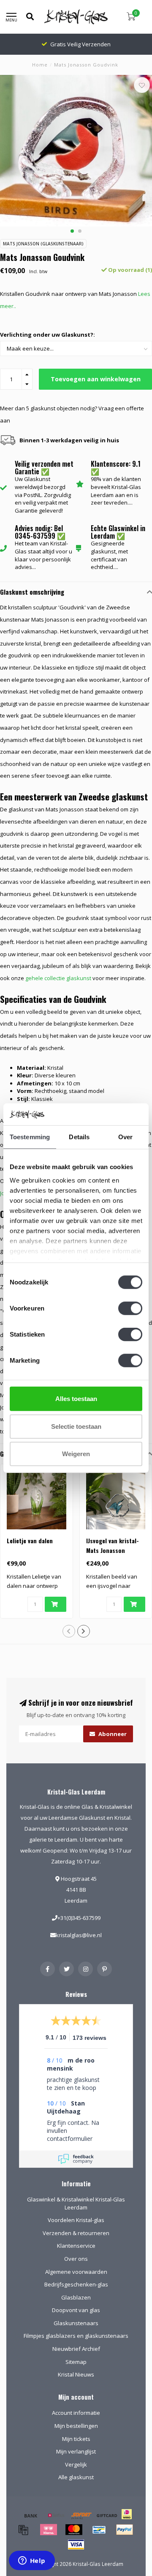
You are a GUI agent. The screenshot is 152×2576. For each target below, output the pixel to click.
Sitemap (76, 2362)
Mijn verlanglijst (76, 2451)
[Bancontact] (99, 2530)
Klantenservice (76, 2246)
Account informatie (76, 2413)
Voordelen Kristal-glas (76, 2220)
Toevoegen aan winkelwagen (96, 379)
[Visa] (76, 2544)
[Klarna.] (49, 2530)
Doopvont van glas (76, 2310)
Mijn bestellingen (76, 2426)
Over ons (76, 2259)
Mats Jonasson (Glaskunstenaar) (43, 244)
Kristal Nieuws (76, 2374)
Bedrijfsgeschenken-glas (76, 2284)
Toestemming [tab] (30, 1137)
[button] (72, 231)
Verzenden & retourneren (76, 2233)
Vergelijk (76, 2464)
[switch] (130, 1308)
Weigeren (76, 1454)
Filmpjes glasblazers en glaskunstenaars (76, 2336)
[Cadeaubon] (107, 2515)
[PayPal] (125, 2530)
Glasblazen (76, 2297)
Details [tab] (79, 1137)
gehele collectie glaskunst (58, 978)
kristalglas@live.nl (79, 1935)
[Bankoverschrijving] (31, 2515)
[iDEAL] (127, 2520)
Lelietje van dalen (30, 1541)
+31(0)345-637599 (79, 1918)
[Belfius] (56, 2515)
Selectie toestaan (76, 1426)
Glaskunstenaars (76, 2323)
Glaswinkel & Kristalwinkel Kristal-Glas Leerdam (76, 2203)
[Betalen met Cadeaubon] (23, 2530)
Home (40, 65)
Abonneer (112, 1734)
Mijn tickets (76, 2439)
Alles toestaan (76, 1399)
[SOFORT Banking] (81, 2515)
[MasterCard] (74, 2530)
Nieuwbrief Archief (76, 2349)
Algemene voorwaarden (76, 2272)
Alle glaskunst (76, 2477)
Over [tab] (125, 1137)
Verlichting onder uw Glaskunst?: (47, 335)
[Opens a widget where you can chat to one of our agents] (32, 2561)
